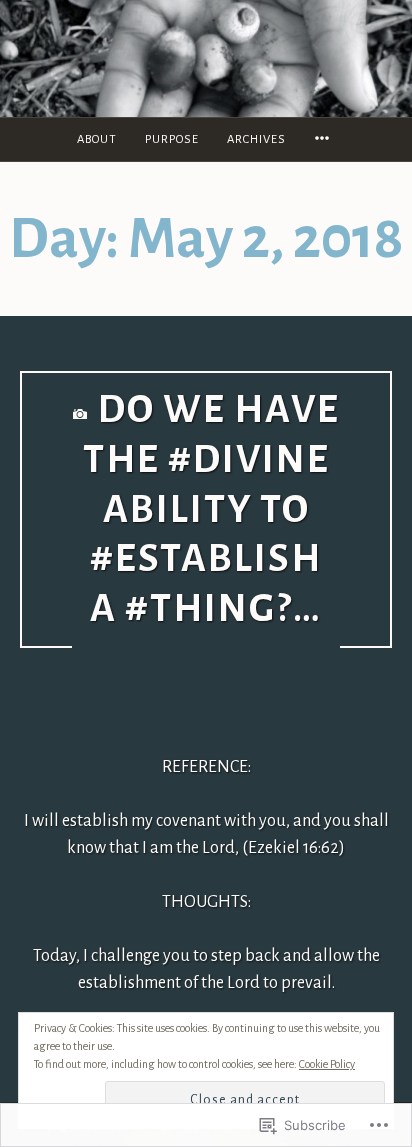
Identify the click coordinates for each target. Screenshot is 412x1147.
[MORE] (325, 139)
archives (256, 139)
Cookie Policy (327, 1064)
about (97, 139)
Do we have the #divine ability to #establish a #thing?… (211, 509)
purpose (172, 139)
